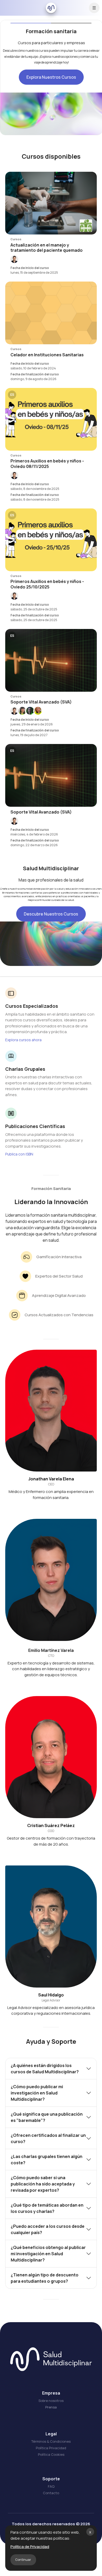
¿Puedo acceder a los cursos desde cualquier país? (48, 2229)
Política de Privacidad (30, 2547)
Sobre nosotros (51, 2401)
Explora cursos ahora (23, 1040)
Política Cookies (51, 2454)
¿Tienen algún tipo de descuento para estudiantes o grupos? (45, 2278)
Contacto (51, 2493)
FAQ (51, 2486)
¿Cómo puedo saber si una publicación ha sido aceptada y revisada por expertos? (43, 2184)
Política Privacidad (51, 2448)
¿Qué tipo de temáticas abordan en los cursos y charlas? (47, 2208)
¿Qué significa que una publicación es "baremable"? (47, 2117)
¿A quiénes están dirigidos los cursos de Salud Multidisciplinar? (45, 2069)
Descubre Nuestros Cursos (51, 914)
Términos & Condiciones (51, 2441)
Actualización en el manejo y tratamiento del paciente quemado (47, 248)
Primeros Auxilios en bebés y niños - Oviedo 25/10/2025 (47, 584)
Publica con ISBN (19, 1154)
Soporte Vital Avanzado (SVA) (41, 702)
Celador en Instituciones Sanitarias (47, 355)
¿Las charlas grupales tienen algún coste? (47, 2160)
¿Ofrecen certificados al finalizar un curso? (48, 2138)
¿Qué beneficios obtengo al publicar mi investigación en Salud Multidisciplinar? (48, 2254)
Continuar (23, 2560)
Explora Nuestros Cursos (51, 77)
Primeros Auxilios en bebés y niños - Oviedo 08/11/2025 (47, 464)
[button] (14, 259)
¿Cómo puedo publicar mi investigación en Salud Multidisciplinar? (37, 2093)
